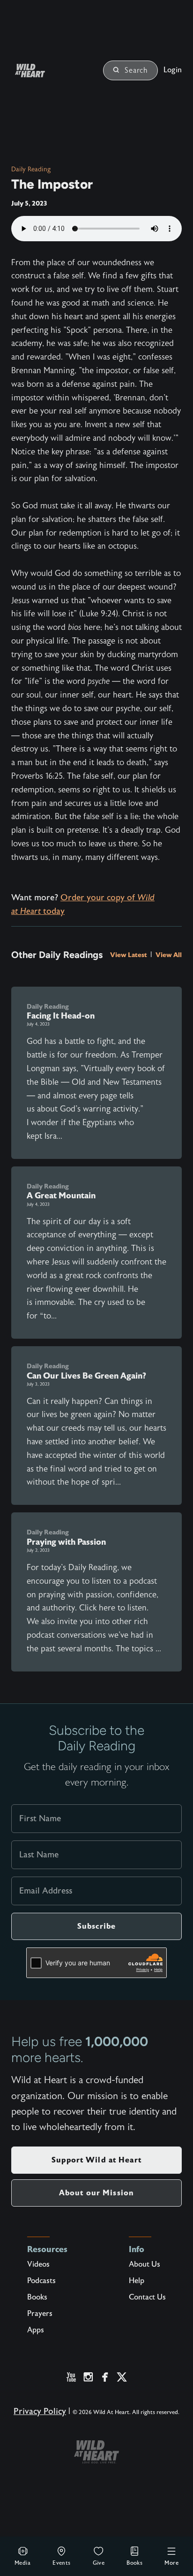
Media (22, 2563)
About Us (145, 2264)
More (171, 2563)
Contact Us (147, 2297)
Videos (38, 2264)
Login (173, 70)
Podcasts (41, 2281)
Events (61, 2563)
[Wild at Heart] (96, 2452)
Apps (36, 2330)
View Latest (129, 955)
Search (136, 70)
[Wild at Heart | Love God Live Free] (41, 71)
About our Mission (96, 2193)
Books (134, 2563)
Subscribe (96, 1926)
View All (169, 955)
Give (99, 2563)
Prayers (40, 2314)
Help (137, 2281)
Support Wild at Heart (96, 2160)
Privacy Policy (40, 2411)
